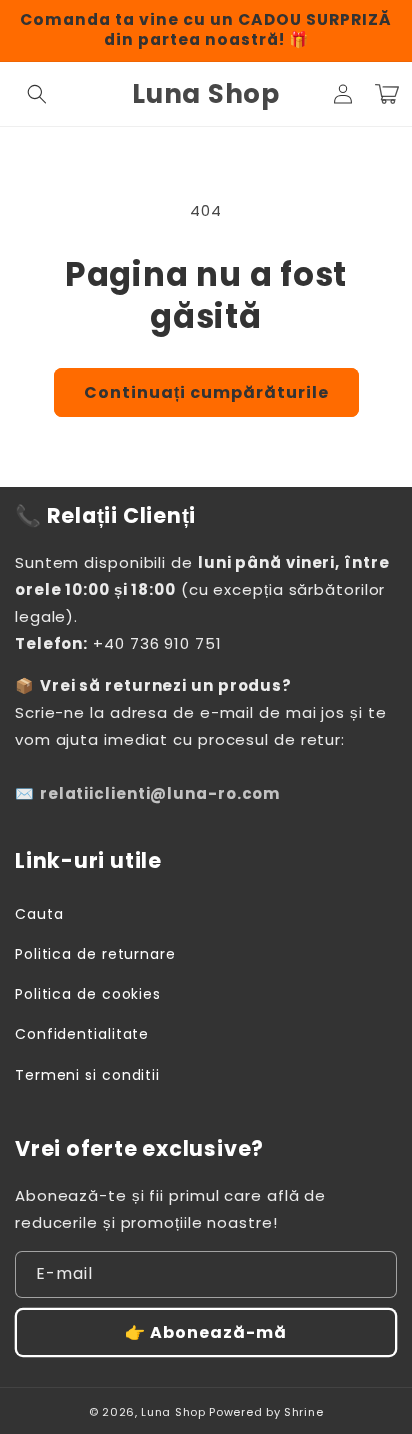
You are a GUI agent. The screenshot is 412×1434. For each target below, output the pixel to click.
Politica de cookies (88, 994)
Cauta (39, 914)
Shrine (303, 1412)
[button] (37, 94)
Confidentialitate (82, 1034)
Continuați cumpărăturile (206, 392)
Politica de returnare (95, 954)
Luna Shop (173, 1412)
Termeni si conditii (87, 1075)
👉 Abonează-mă (206, 1332)
